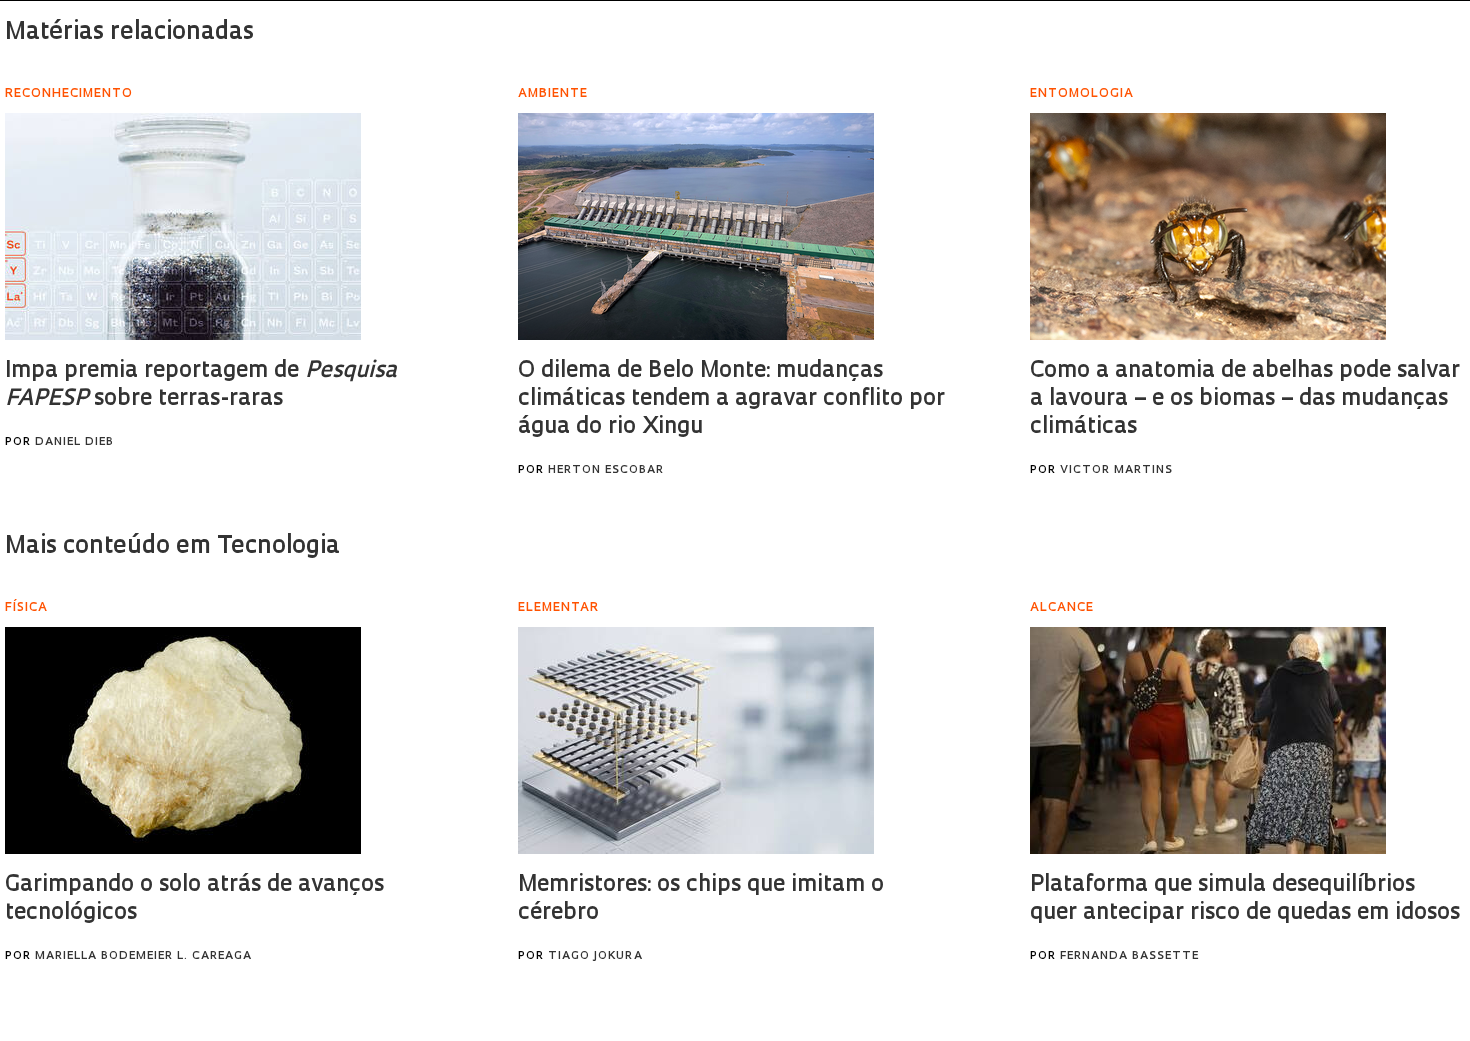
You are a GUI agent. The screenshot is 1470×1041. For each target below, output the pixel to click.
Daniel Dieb (74, 442)
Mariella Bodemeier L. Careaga (143, 956)
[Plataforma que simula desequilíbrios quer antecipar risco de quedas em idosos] (1208, 740)
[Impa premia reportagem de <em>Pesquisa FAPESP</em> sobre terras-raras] (183, 226)
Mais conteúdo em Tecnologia (172, 547)
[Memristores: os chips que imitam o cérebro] (696, 740)
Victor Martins (1116, 470)
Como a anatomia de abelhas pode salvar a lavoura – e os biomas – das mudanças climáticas (1245, 399)
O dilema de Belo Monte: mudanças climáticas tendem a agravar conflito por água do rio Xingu (731, 399)
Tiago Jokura (595, 956)
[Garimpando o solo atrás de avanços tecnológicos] (183, 740)
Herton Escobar (606, 470)
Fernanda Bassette (1129, 956)
